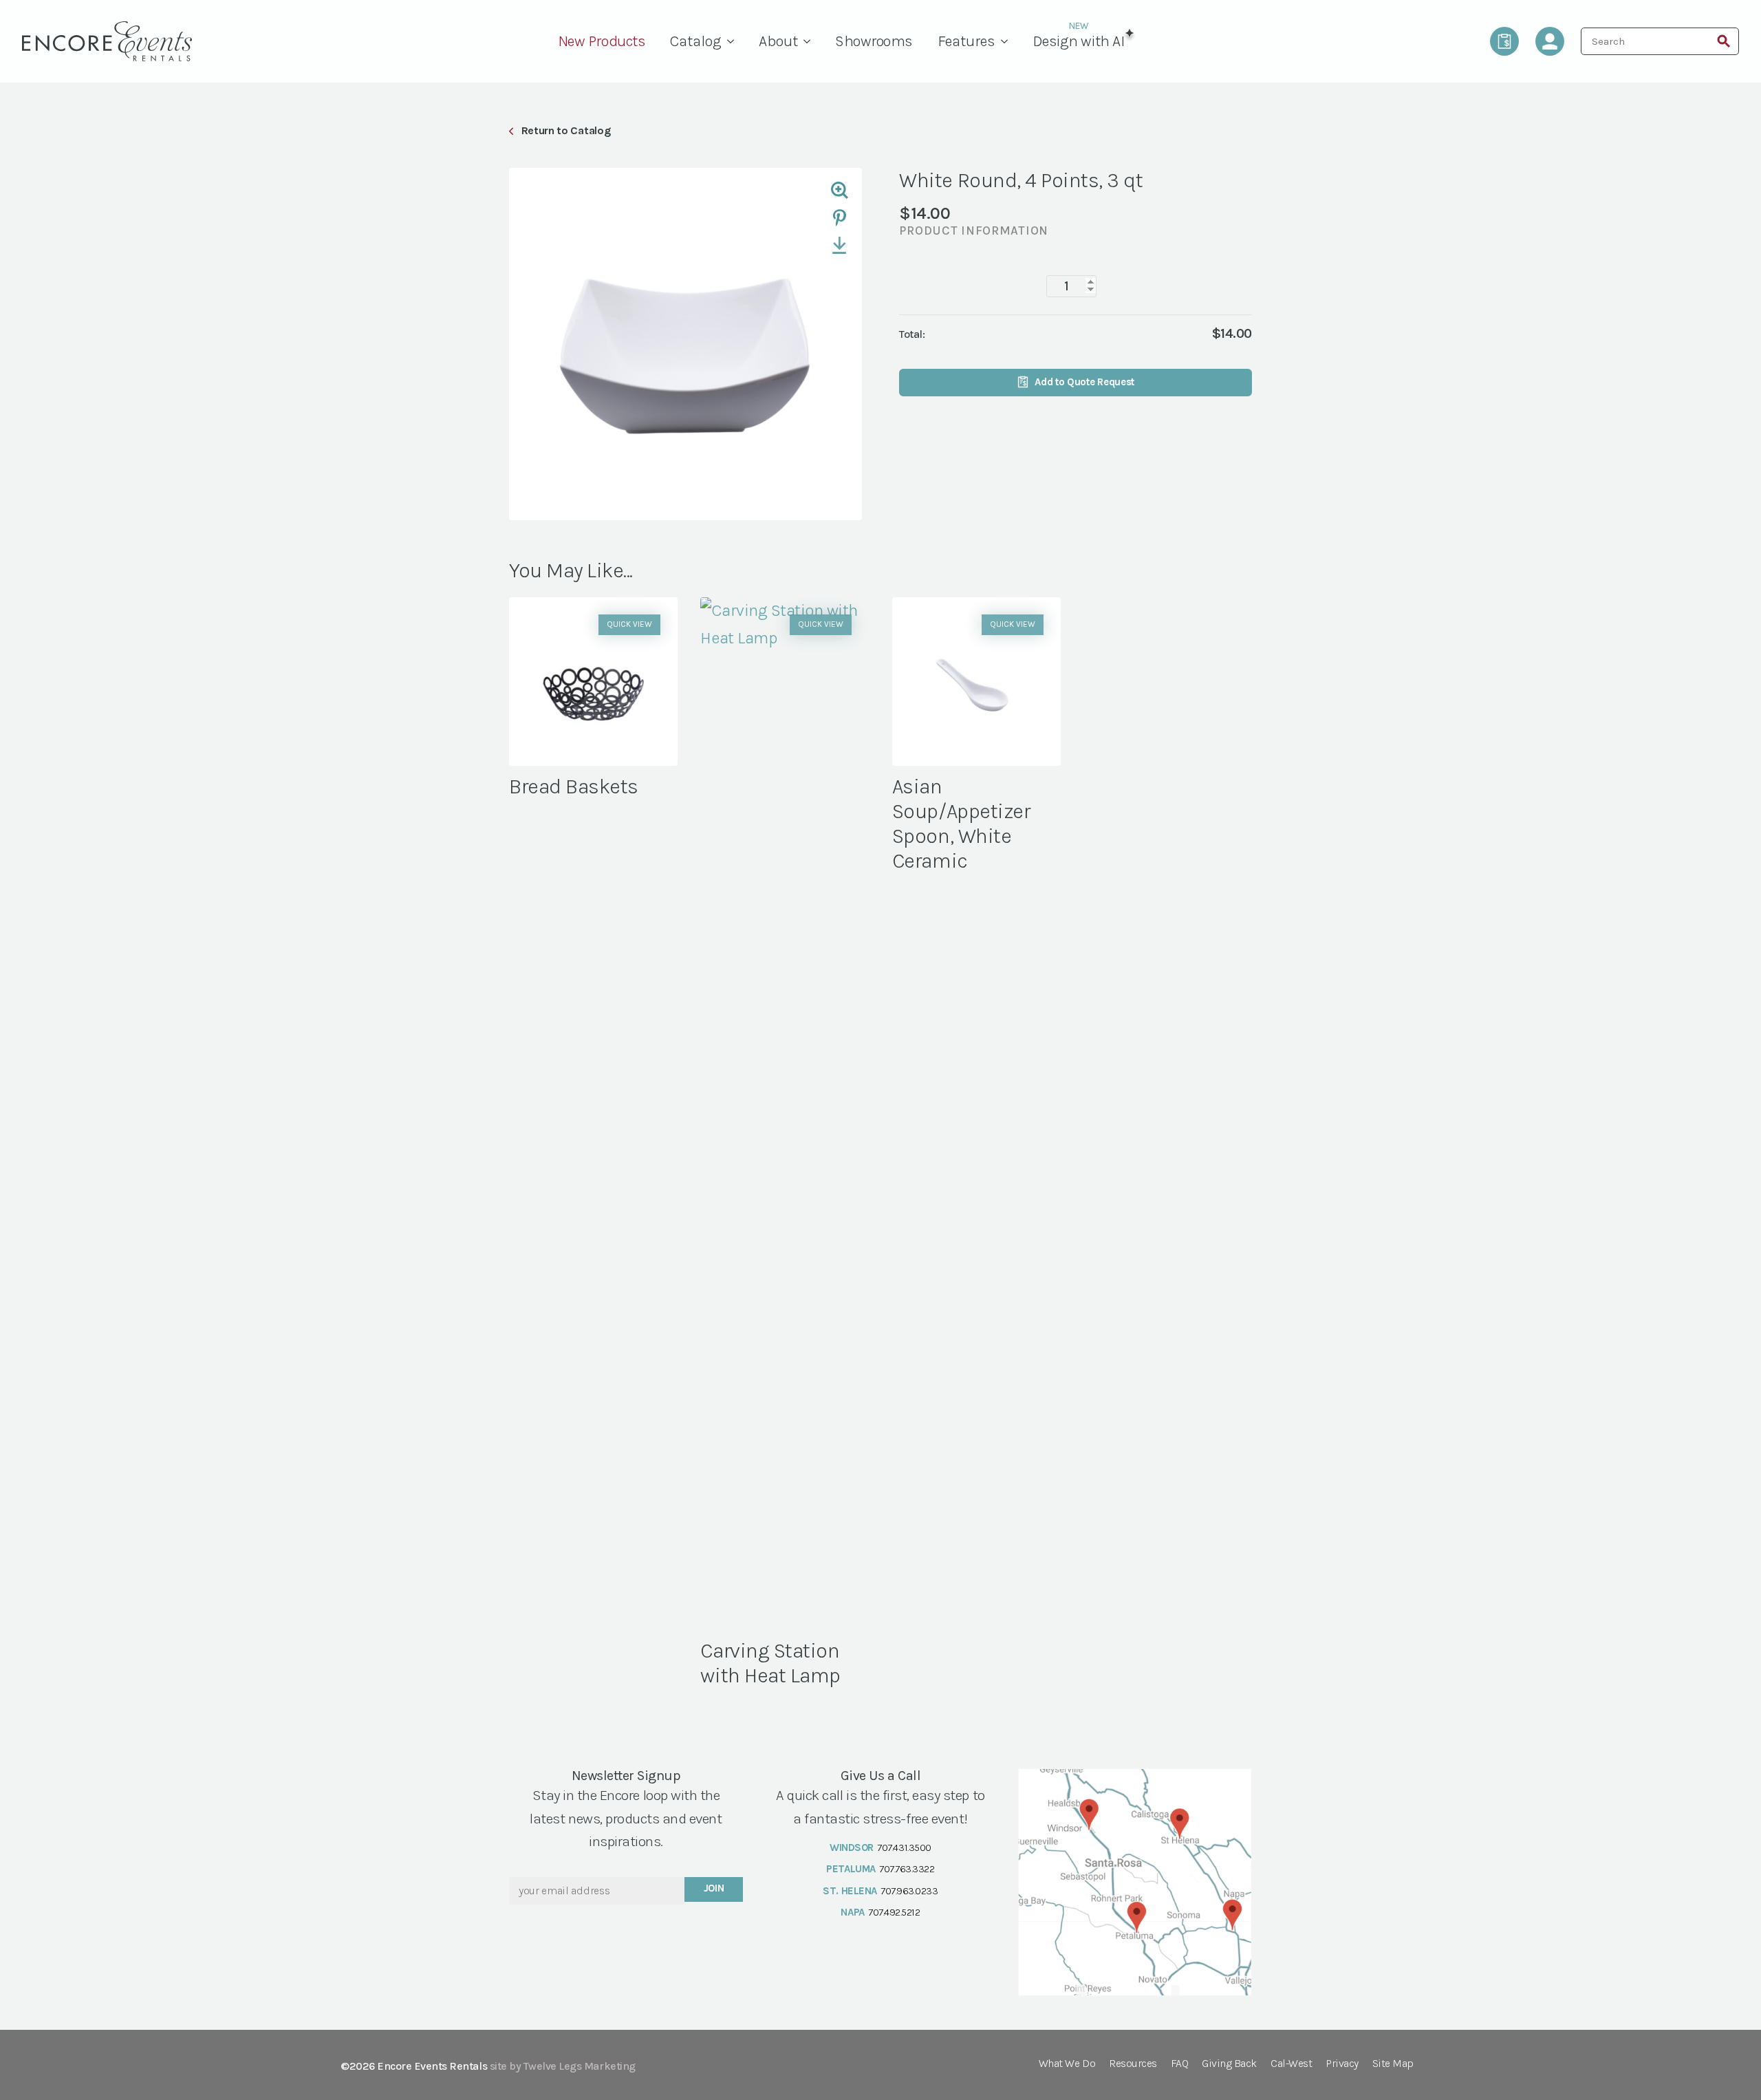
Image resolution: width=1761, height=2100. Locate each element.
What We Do (1067, 2064)
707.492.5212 (894, 1912)
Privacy (1342, 2064)
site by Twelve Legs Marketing (563, 2066)
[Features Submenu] (1008, 41)
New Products (602, 41)
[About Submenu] (810, 41)
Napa (852, 1912)
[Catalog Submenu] (734, 41)
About (778, 41)
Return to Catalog (566, 130)
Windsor (852, 1847)
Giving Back (1229, 2064)
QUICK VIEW (629, 624)
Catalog (696, 41)
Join (714, 1888)
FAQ (1180, 2064)
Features (966, 41)
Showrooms (874, 41)
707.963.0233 (909, 1891)
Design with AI (1078, 41)
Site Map (1393, 2064)
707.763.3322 (907, 1869)
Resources (1133, 2064)
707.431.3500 (904, 1847)
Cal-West (1291, 2064)
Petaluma (851, 1869)
